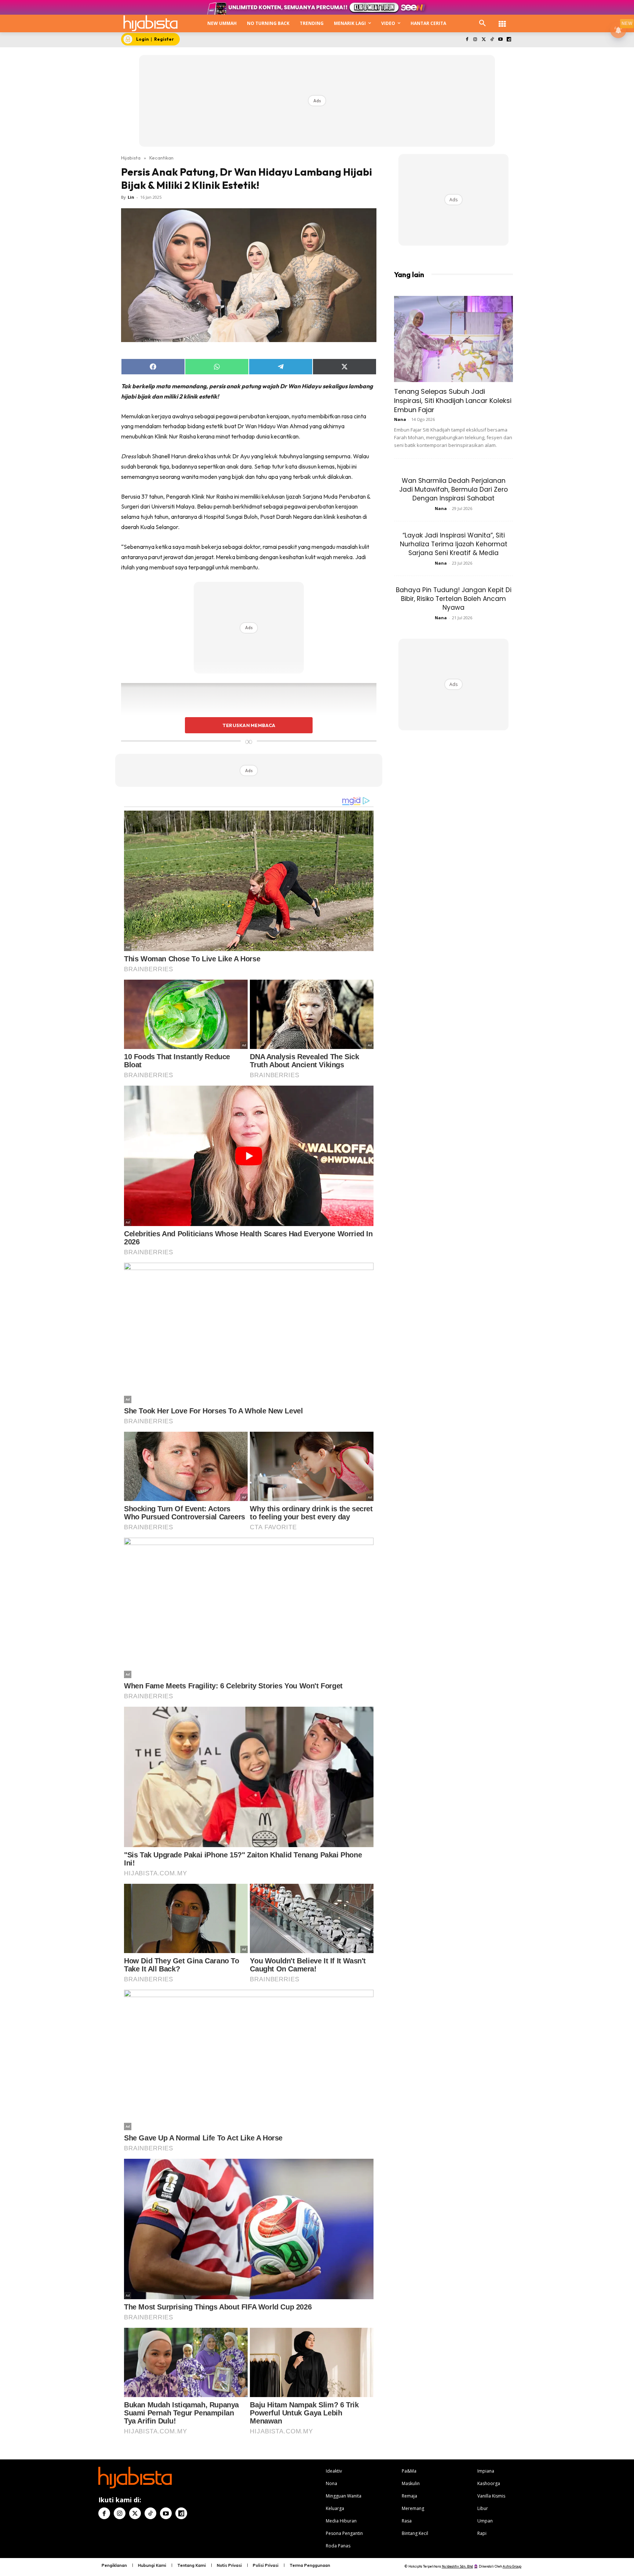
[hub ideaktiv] (502, 20)
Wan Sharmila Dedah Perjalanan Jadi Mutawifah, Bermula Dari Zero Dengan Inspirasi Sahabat (453, 489)
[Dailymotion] (509, 40)
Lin (131, 197)
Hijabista (131, 158)
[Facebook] (467, 40)
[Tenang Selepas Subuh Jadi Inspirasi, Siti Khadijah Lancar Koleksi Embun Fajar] (453, 339)
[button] (482, 23)
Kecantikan (161, 158)
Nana (400, 419)
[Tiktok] (492, 40)
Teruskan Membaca (249, 725)
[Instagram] (475, 40)
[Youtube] (500, 40)
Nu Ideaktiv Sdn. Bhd (457, 2566)
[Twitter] (484, 40)
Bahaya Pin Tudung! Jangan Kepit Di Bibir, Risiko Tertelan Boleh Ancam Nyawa (454, 599)
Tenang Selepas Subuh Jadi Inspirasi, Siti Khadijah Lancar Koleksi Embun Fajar (453, 401)
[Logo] (150, 23)
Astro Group (512, 2566)
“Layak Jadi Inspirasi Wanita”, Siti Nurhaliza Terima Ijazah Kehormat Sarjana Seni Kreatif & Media (454, 544)
